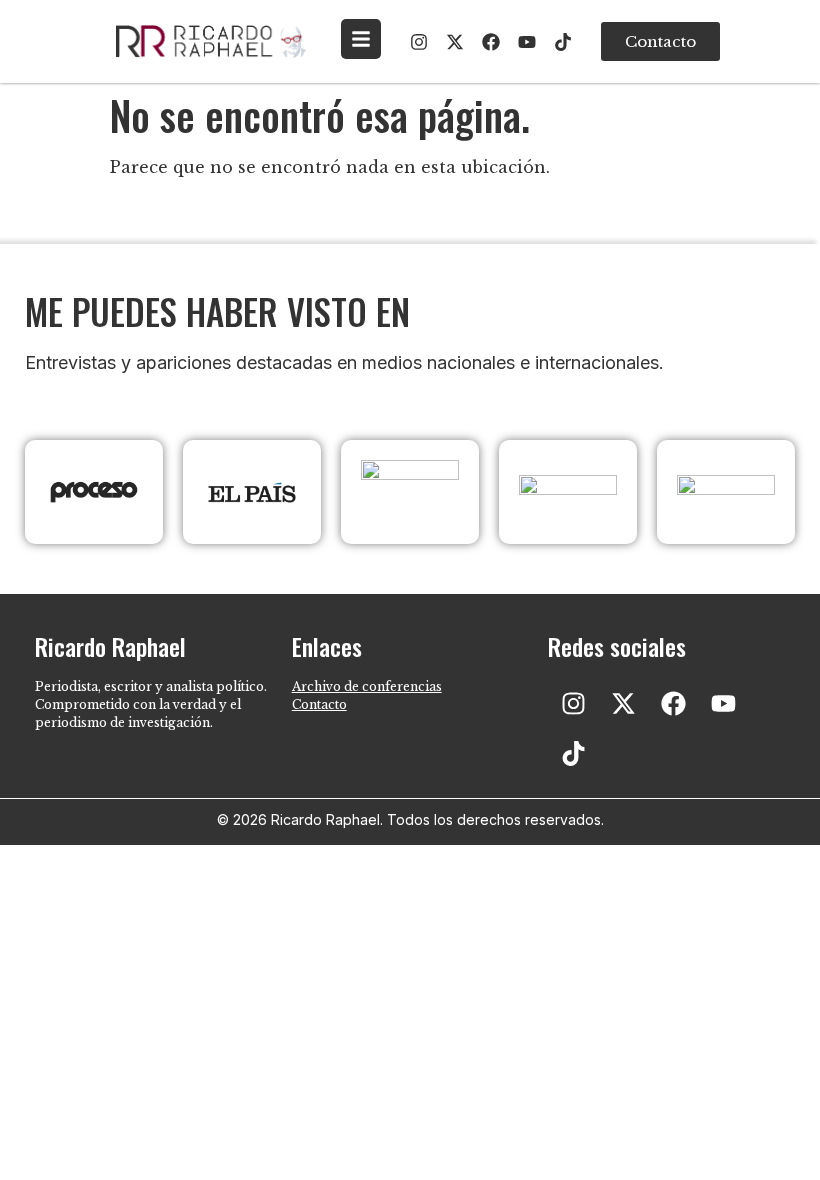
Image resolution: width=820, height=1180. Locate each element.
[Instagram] (419, 42)
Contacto (319, 704)
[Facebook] (491, 42)
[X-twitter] (455, 42)
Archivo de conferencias (367, 686)
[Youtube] (527, 42)
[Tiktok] (563, 42)
